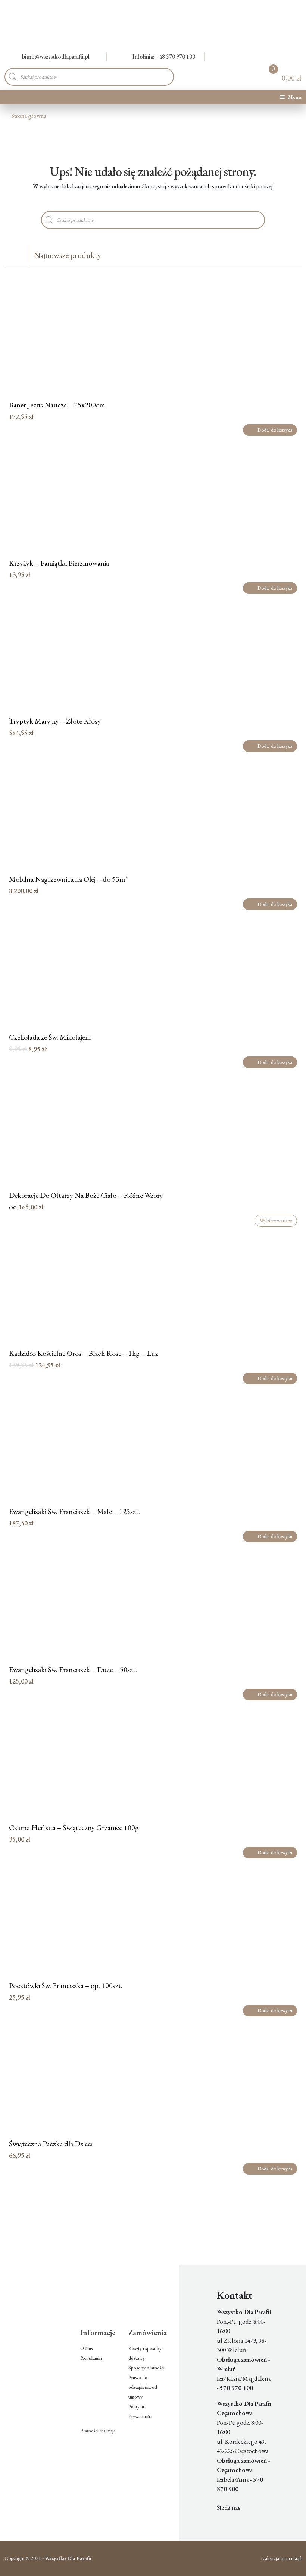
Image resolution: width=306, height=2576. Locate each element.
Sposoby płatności (146, 2368)
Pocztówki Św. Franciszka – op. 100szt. (66, 1985)
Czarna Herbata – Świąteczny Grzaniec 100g (74, 1827)
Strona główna (29, 116)
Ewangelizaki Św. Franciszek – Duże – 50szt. (73, 1669)
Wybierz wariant (276, 1221)
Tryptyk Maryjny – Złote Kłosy (55, 721)
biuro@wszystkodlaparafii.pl (56, 56)
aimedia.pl (291, 2558)
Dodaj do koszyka (275, 430)
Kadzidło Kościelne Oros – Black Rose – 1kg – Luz (84, 1353)
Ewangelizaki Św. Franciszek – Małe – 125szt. (74, 1511)
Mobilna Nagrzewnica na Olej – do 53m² (68, 879)
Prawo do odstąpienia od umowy (143, 2387)
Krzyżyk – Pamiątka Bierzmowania (59, 563)
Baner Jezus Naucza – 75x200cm (57, 405)
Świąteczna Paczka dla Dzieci (51, 2144)
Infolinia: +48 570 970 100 (164, 56)
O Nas (87, 2348)
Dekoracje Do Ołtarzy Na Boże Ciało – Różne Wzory (86, 1195)
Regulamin (91, 2358)
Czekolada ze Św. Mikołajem (50, 1037)
